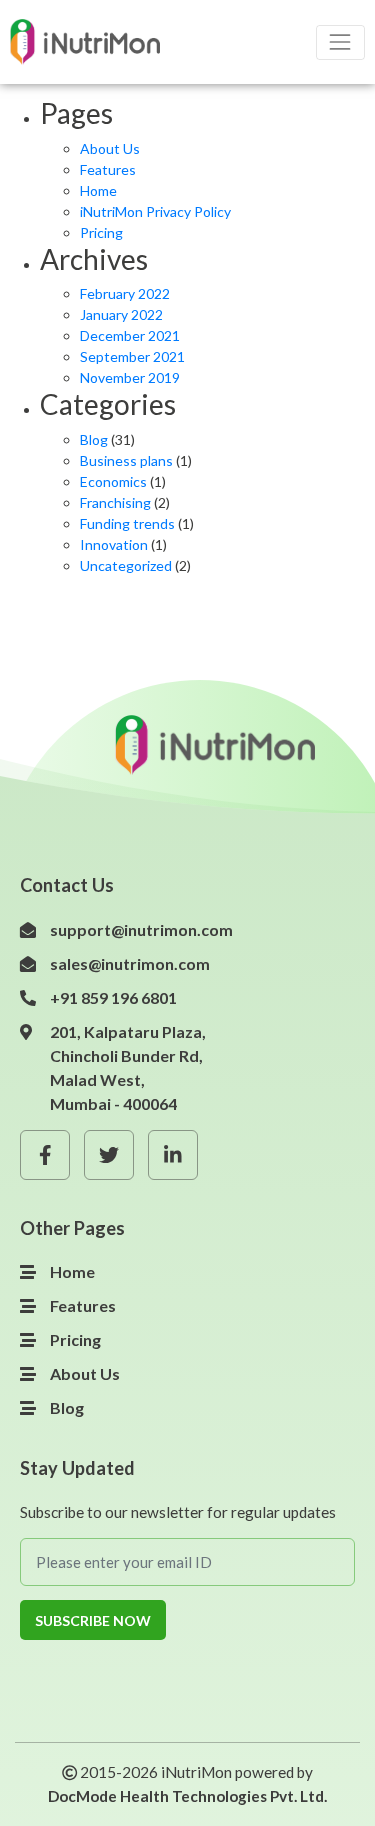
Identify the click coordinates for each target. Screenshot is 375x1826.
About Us (110, 148)
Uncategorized (126, 565)
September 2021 (132, 356)
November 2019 (130, 377)
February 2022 (125, 293)
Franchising (115, 502)
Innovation (114, 544)
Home (98, 190)
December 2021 (130, 335)
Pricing (101, 232)
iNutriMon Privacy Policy (155, 211)
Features (108, 169)
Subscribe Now (93, 1620)
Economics (113, 481)
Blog (94, 439)
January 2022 (121, 314)
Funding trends (127, 523)
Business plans (126, 460)
